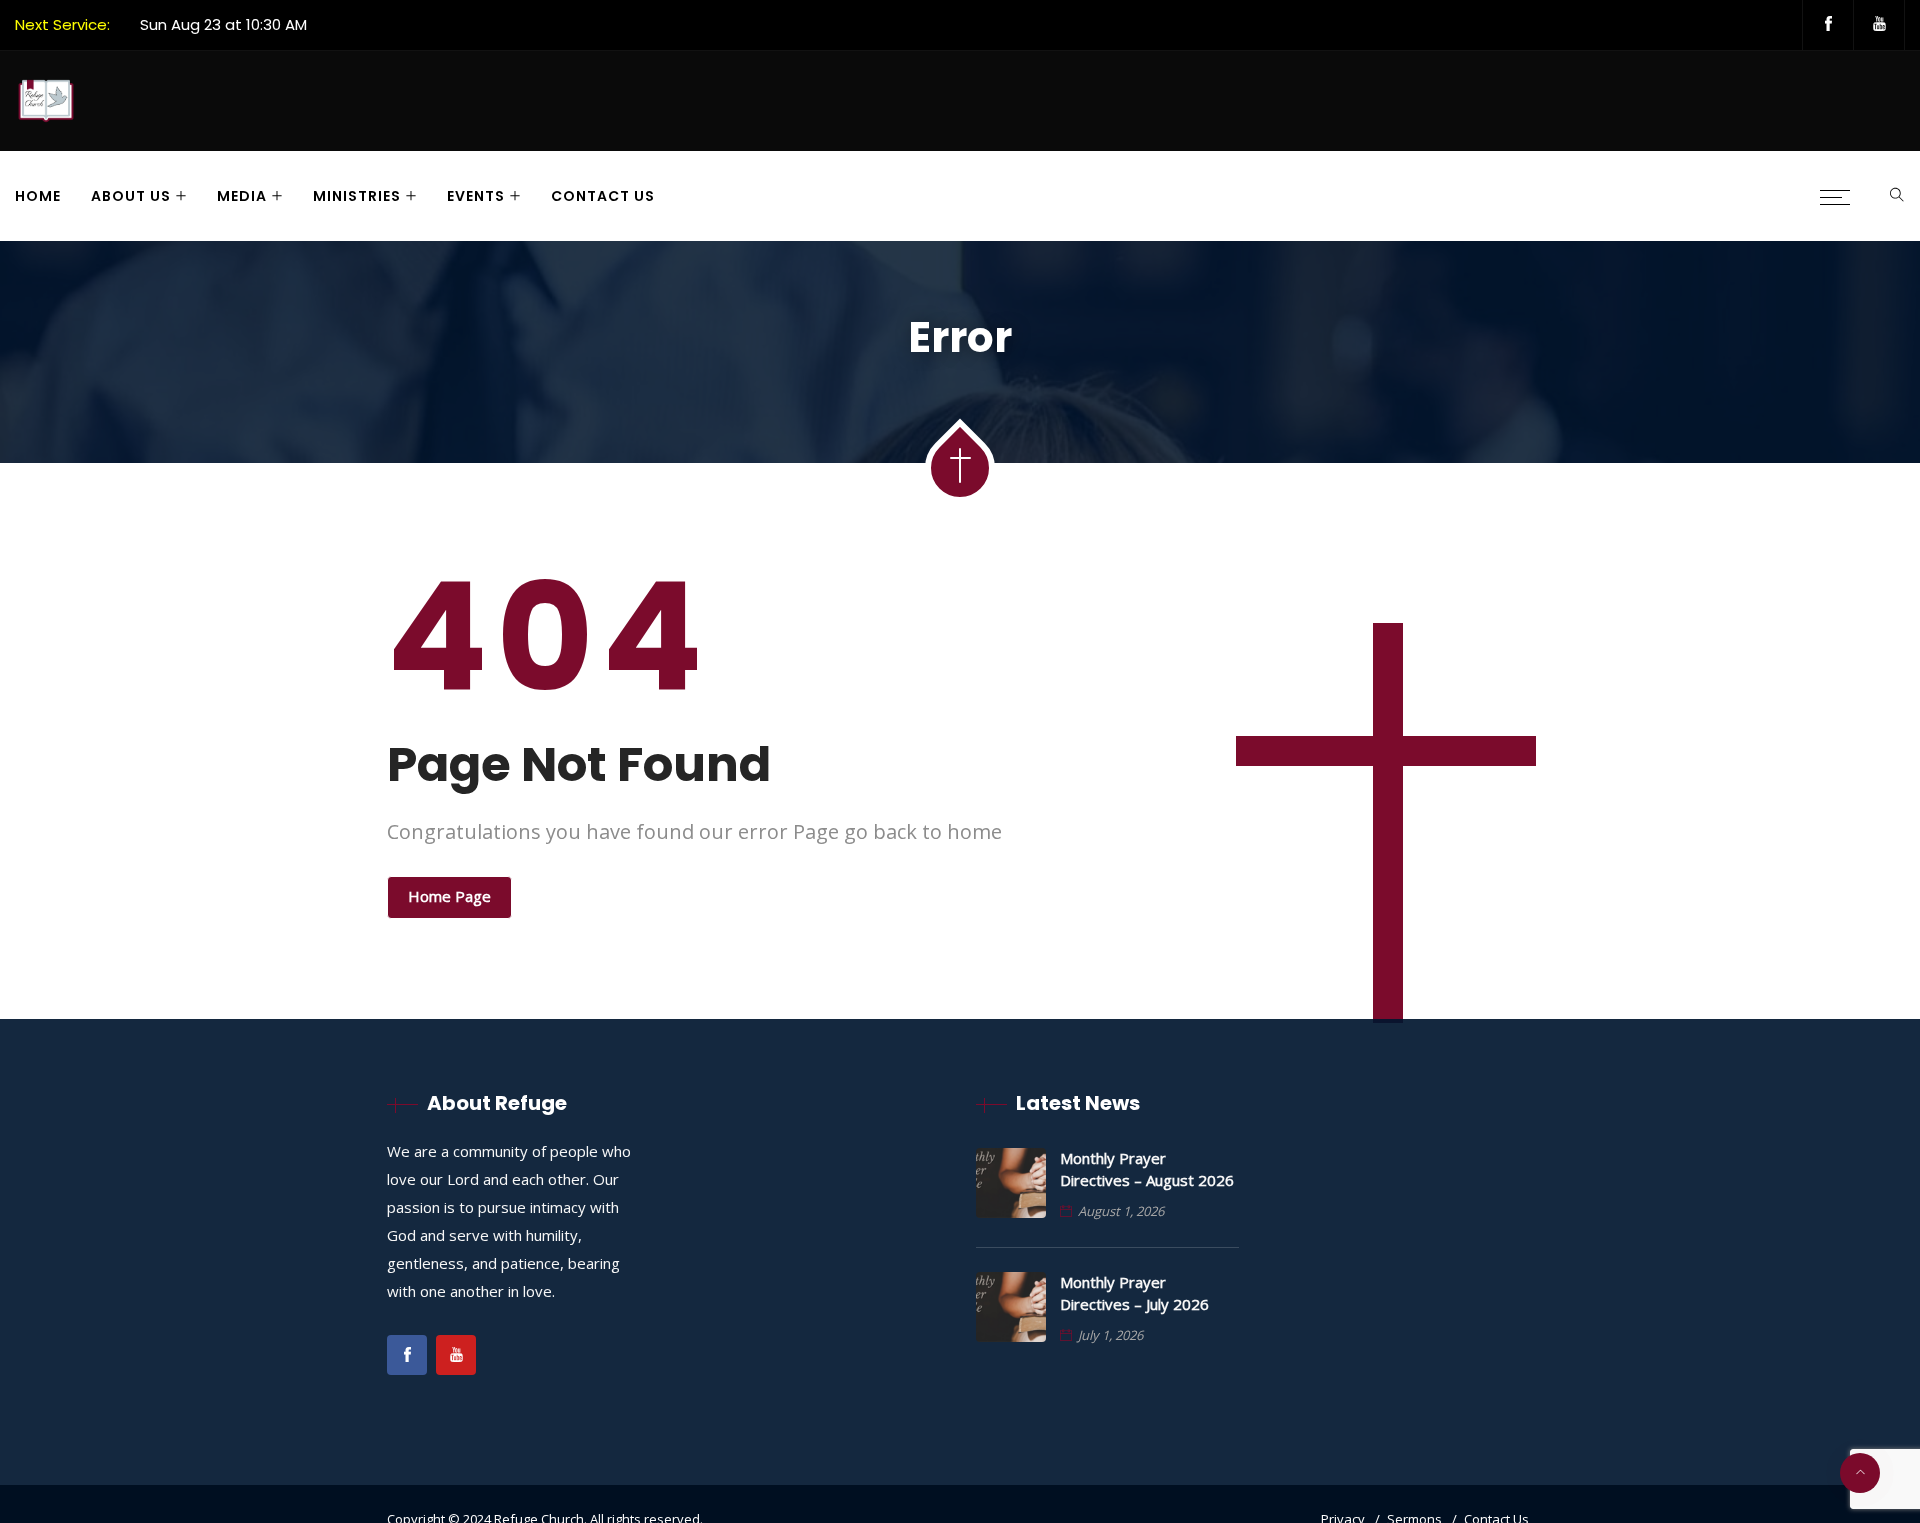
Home (38, 196)
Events (476, 196)
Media (242, 196)
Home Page (449, 896)
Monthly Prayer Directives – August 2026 (1147, 1169)
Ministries (357, 196)
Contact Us (603, 196)
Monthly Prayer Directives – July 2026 (1134, 1293)
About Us (131, 196)
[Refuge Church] (46, 103)
